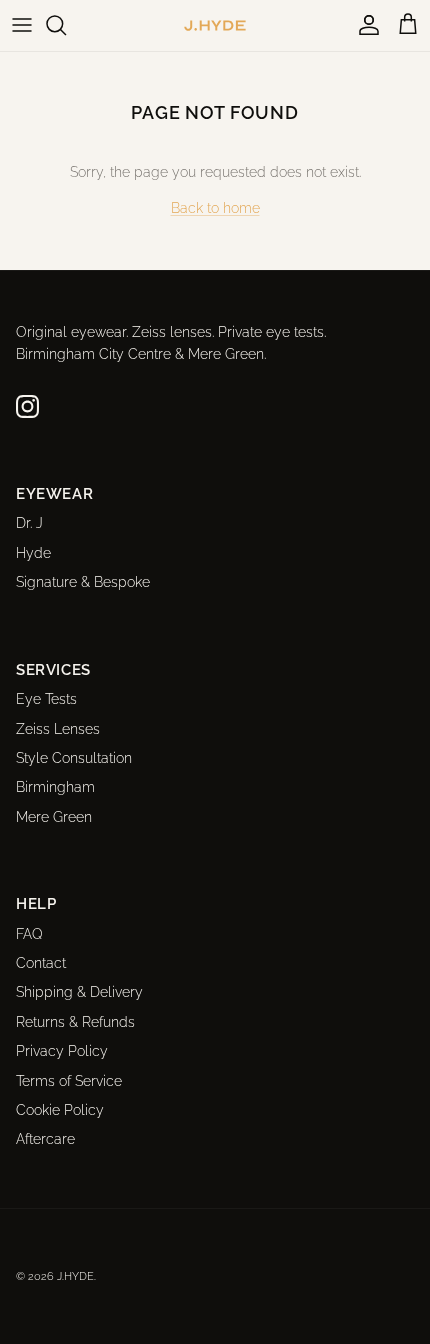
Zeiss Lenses (58, 729)
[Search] (66, 25)
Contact (41, 963)
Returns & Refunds (75, 1022)
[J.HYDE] (215, 25)
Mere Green (54, 817)
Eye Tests (46, 699)
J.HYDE (75, 1276)
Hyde (33, 553)
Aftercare (45, 1139)
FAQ (29, 934)
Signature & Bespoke (83, 582)
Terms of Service (69, 1081)
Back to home (215, 208)
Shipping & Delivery (79, 992)
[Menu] (22, 25)
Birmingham (55, 787)
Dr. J (29, 523)
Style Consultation (74, 758)
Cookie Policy (60, 1110)
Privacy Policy (62, 1051)
